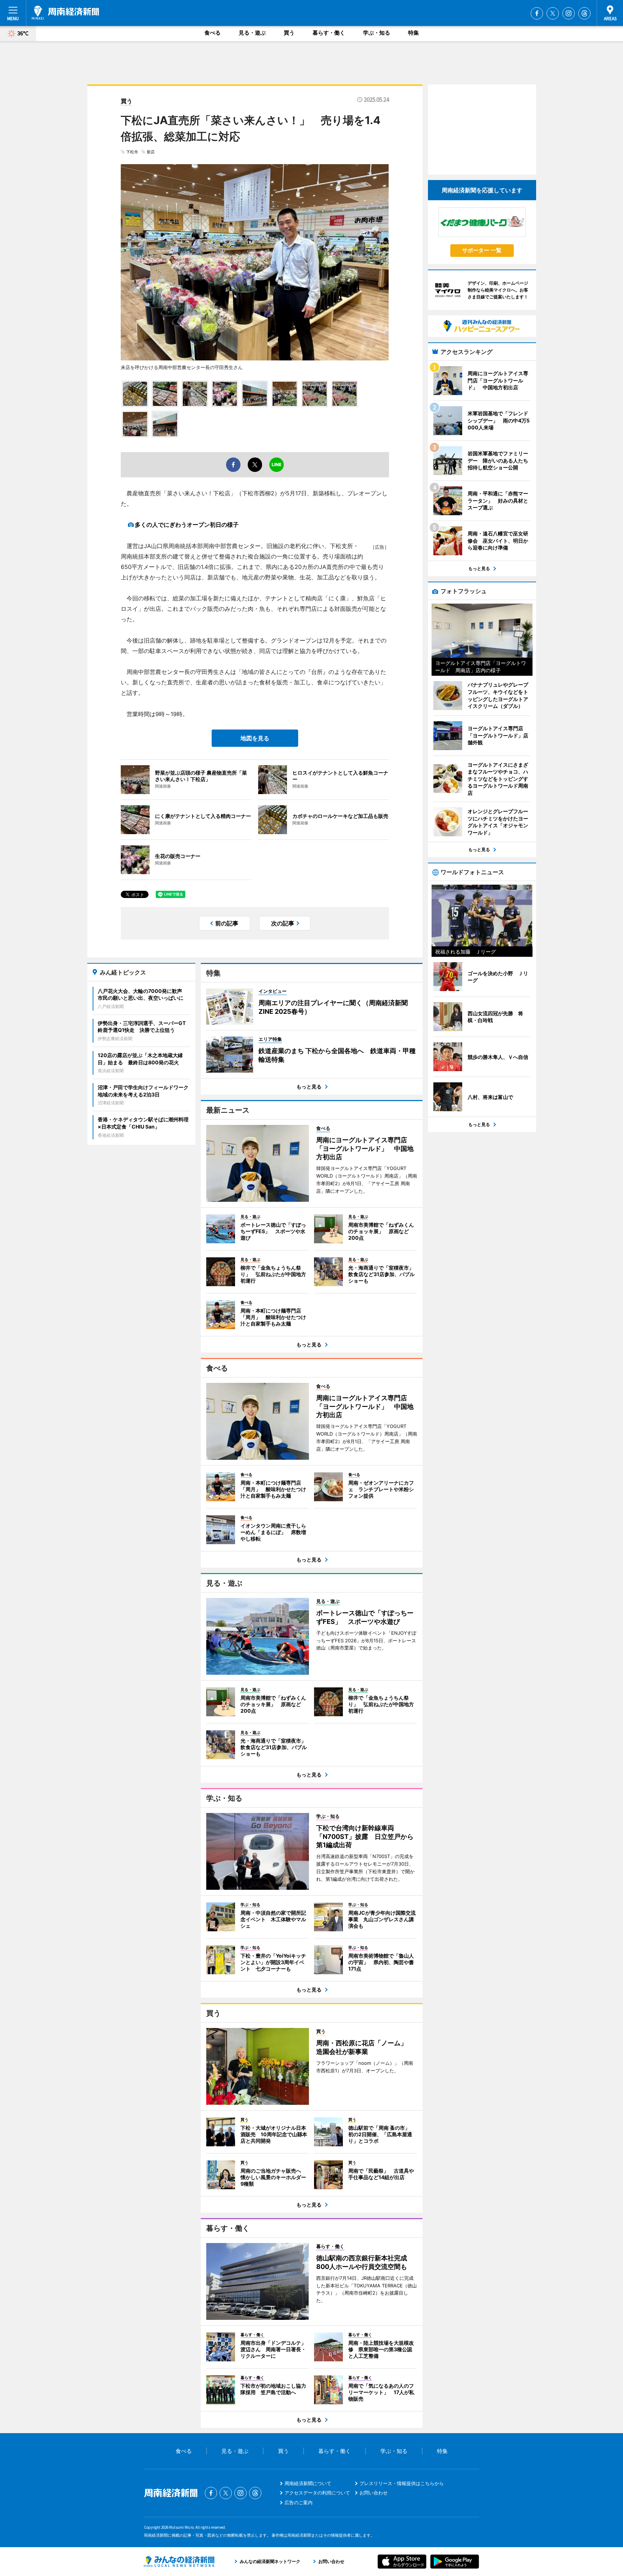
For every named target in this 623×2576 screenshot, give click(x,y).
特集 (414, 33)
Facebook (537, 13)
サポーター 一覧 (482, 250)
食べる (213, 33)
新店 (151, 152)
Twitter (553, 13)
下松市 (132, 152)
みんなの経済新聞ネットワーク (179, 2562)
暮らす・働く (329, 33)
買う (289, 33)
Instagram (569, 13)
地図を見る (255, 738)
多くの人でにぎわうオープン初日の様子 (190, 525)
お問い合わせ (374, 2493)
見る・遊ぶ (252, 33)
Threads (584, 13)
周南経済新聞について (308, 2483)
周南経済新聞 (65, 13)
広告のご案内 (299, 2502)
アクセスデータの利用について (317, 2493)
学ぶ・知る (377, 33)
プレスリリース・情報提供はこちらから (402, 2483)
